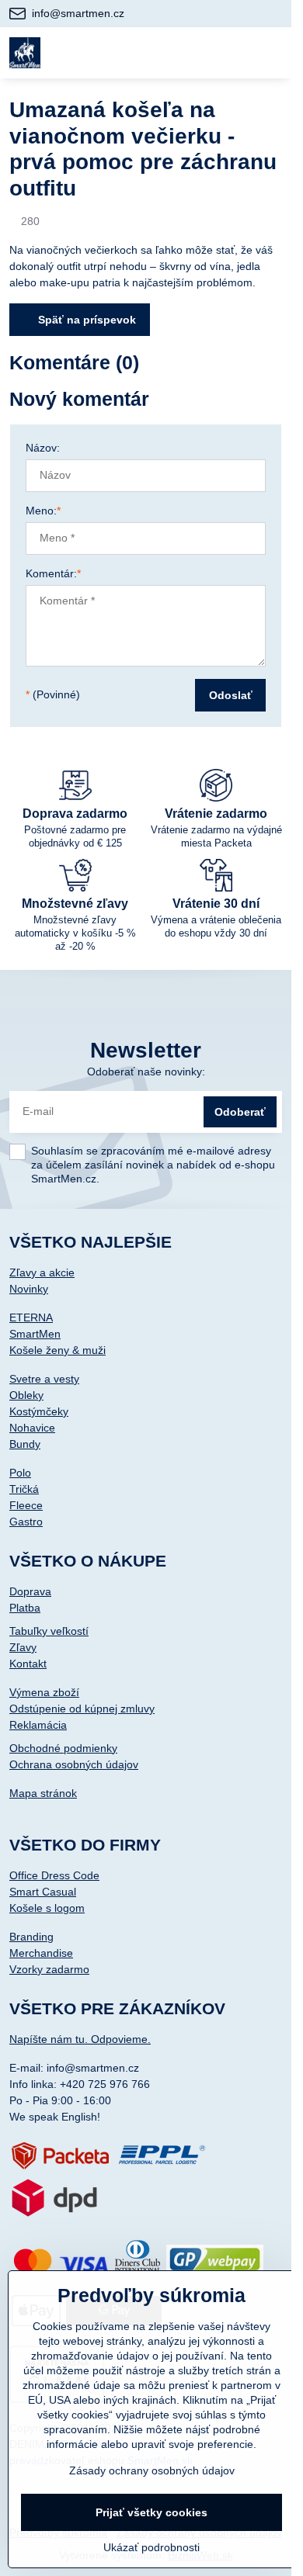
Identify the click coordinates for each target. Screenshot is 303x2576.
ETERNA (31, 1317)
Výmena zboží (44, 1692)
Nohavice (32, 1428)
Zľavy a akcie (42, 1272)
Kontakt (28, 1664)
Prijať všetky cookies (151, 2512)
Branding (31, 1937)
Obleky (26, 1395)
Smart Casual (43, 1892)
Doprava (30, 1591)
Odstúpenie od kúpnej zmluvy (82, 1709)
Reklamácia (38, 1725)
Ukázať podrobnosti (151, 2547)
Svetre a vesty (44, 1379)
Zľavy (23, 1647)
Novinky (29, 1289)
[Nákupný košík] (235, 53)
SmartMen (35, 1334)
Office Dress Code (54, 1875)
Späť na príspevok (85, 320)
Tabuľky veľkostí (49, 1631)
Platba (25, 1608)
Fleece (26, 1505)
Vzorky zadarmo (49, 1969)
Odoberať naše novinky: (146, 1072)
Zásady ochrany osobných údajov (152, 2470)
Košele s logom (47, 1908)
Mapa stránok (43, 1793)
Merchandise (41, 1953)
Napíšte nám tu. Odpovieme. (80, 2039)
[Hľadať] (197, 53)
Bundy (25, 1444)
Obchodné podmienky (63, 1748)
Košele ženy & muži (57, 1350)
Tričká (24, 1489)
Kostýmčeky (39, 1411)
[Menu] (273, 53)
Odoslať (231, 695)
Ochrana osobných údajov (74, 1764)
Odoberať (240, 1112)
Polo (20, 1473)
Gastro (26, 1522)
